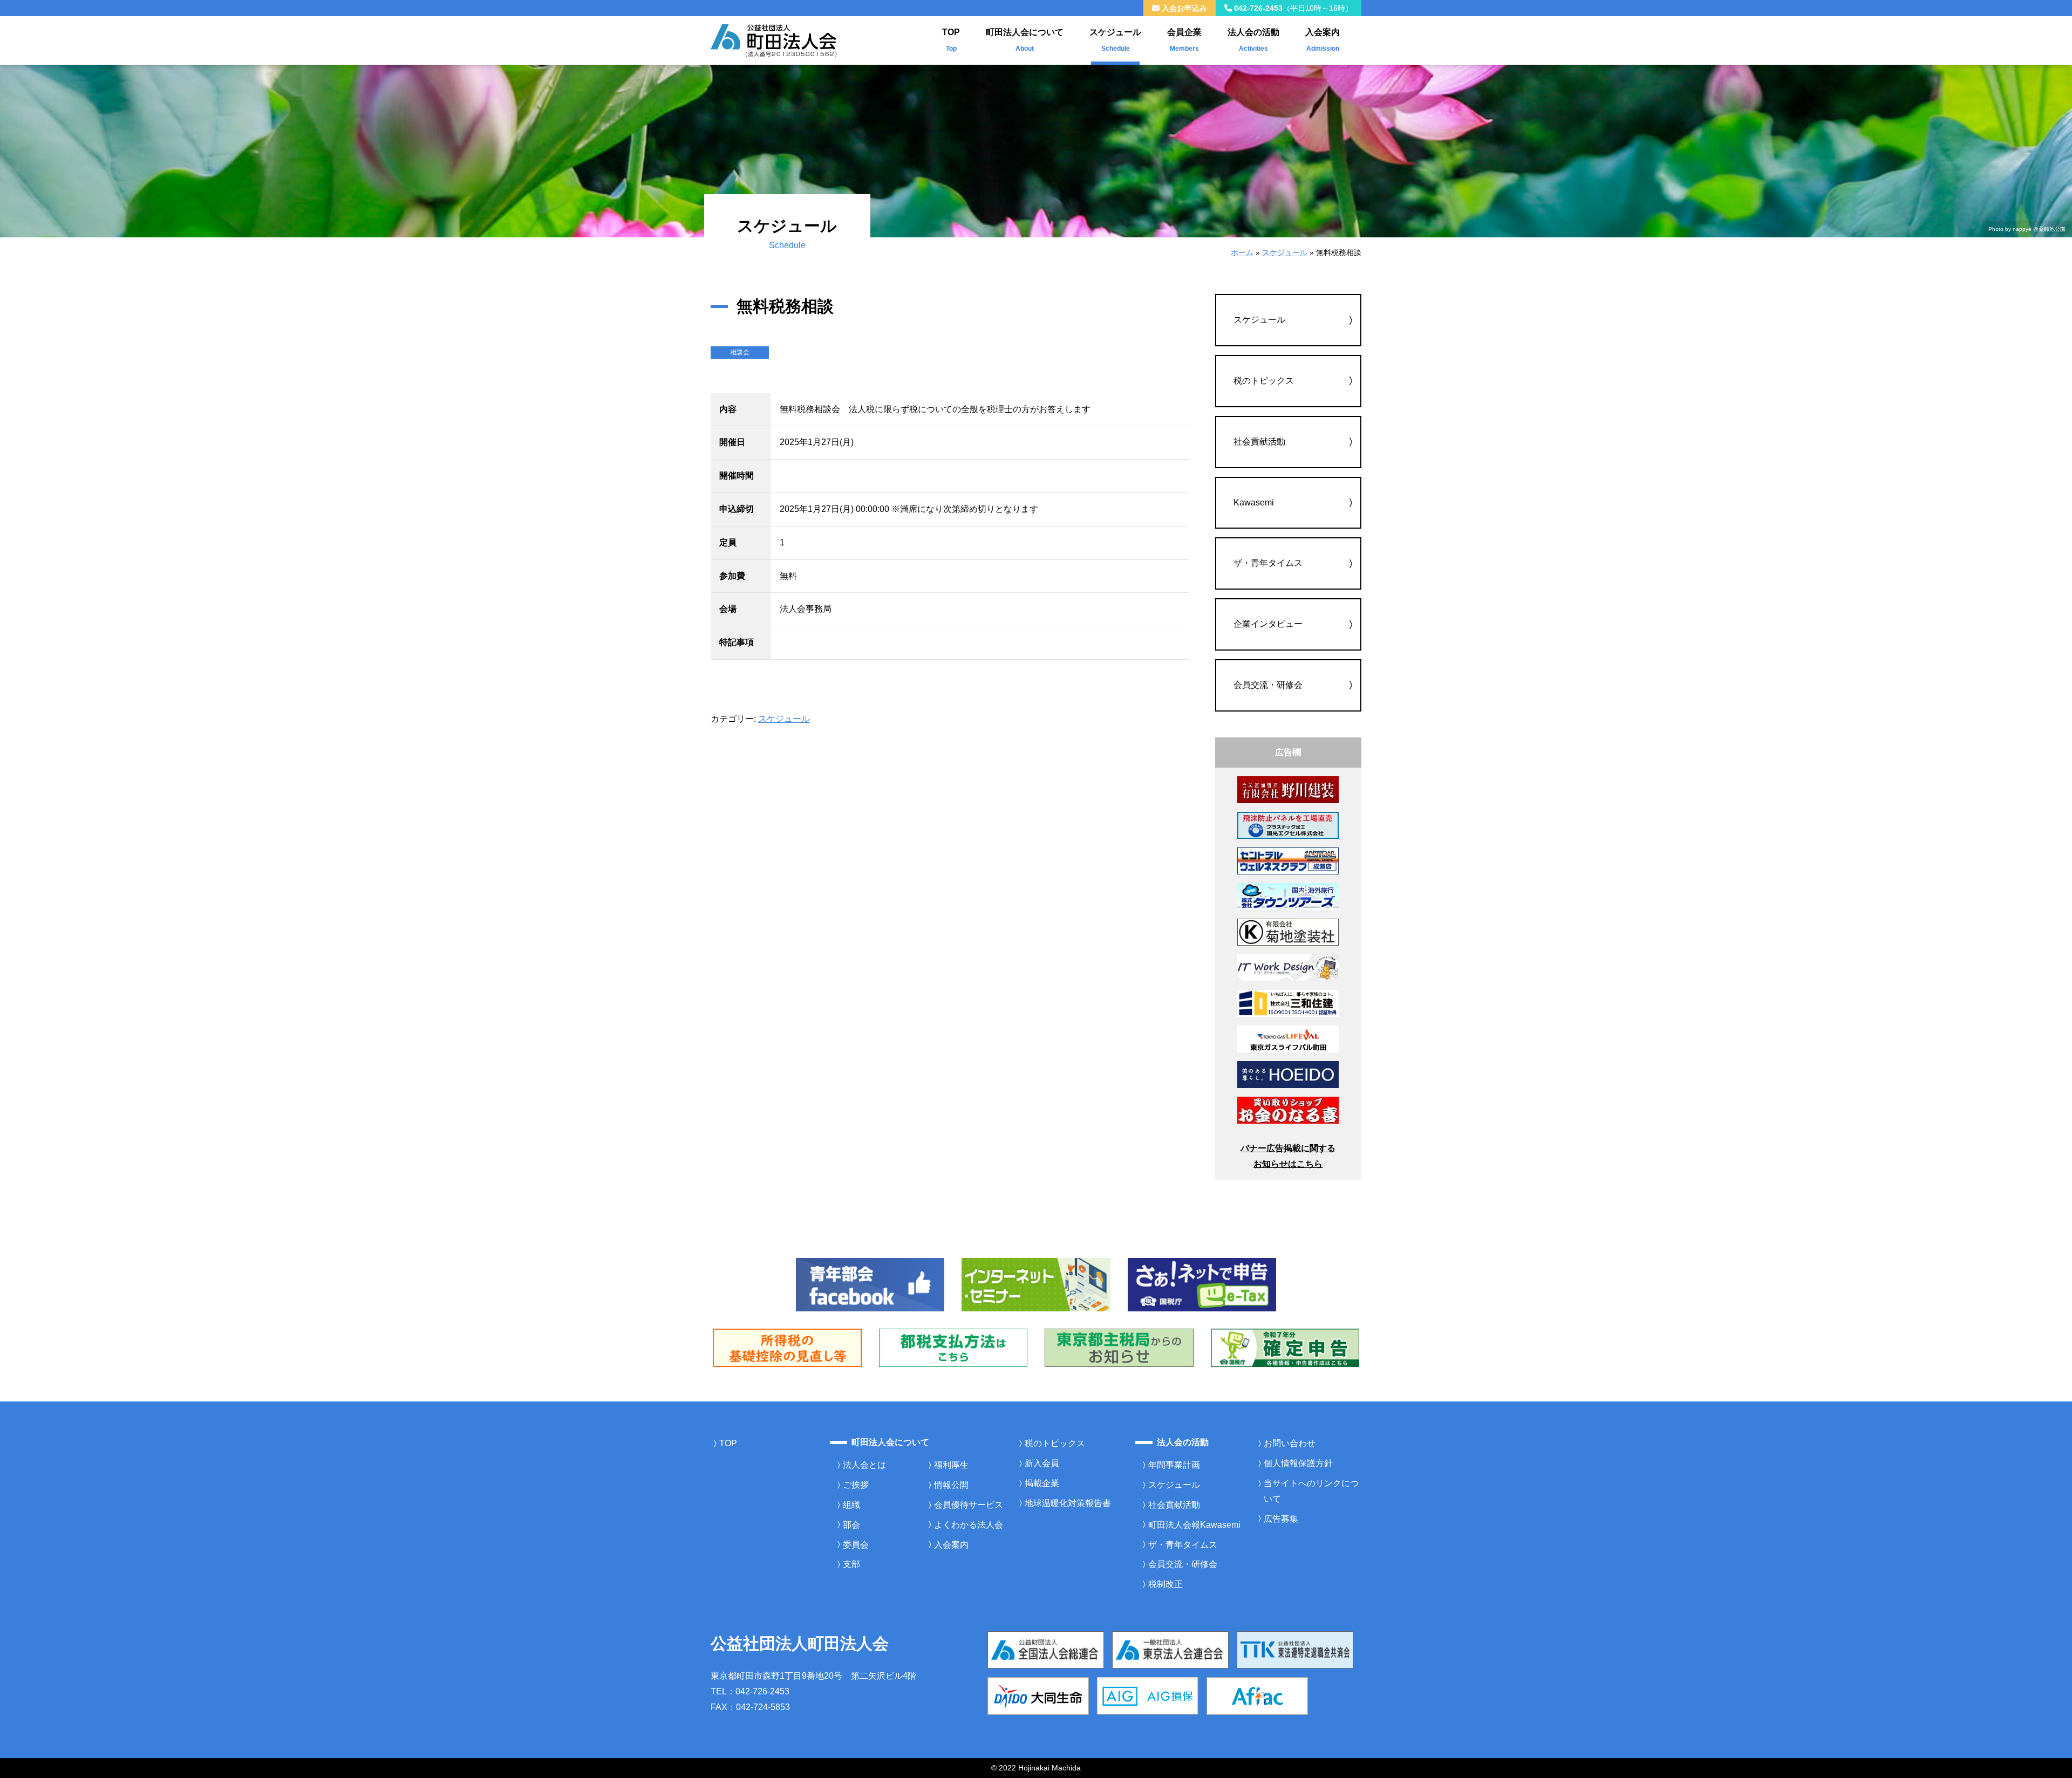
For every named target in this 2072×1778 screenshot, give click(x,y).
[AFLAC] (1257, 1695)
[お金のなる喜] (1288, 1109)
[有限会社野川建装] (1288, 789)
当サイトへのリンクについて (1311, 1491)
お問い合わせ (1290, 1443)
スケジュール (1115, 40)
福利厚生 (951, 1465)
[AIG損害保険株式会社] (1148, 1695)
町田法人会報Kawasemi (1194, 1525)
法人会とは (864, 1465)
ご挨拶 (856, 1485)
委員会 (856, 1545)
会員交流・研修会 (1268, 685)
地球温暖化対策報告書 (1068, 1503)
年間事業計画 (1174, 1465)
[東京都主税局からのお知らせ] (1119, 1347)
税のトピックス (1264, 381)
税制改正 (1165, 1584)
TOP (951, 40)
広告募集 (1281, 1519)
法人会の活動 (1253, 40)
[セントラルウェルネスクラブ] (1288, 860)
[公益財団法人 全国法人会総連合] (1046, 1649)
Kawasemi (1254, 502)
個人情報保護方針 (1298, 1463)
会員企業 (1184, 40)
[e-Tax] (1202, 1284)
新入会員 (1042, 1463)
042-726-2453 (1292, 8)
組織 (851, 1505)
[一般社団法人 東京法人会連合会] (1170, 1649)
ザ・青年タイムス (1268, 563)
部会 (851, 1525)
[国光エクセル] (1288, 825)
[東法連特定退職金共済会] (1295, 1649)
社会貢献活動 (1259, 442)
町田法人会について (1025, 40)
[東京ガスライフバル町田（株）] (1288, 1038)
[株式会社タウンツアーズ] (1288, 896)
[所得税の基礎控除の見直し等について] (787, 1347)
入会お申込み (1183, 8)
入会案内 (1323, 40)
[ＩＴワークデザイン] (1288, 967)
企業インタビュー (1268, 624)
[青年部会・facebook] (870, 1284)
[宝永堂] (1288, 1074)
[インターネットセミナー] (1036, 1284)
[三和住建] (1288, 1003)
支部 (851, 1564)
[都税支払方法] (953, 1347)
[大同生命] (1038, 1695)
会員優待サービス (969, 1505)
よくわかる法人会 (969, 1525)
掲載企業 (1042, 1483)
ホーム (1242, 252)
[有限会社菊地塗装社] (1288, 931)
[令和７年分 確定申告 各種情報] (1285, 1347)
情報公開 (951, 1485)
